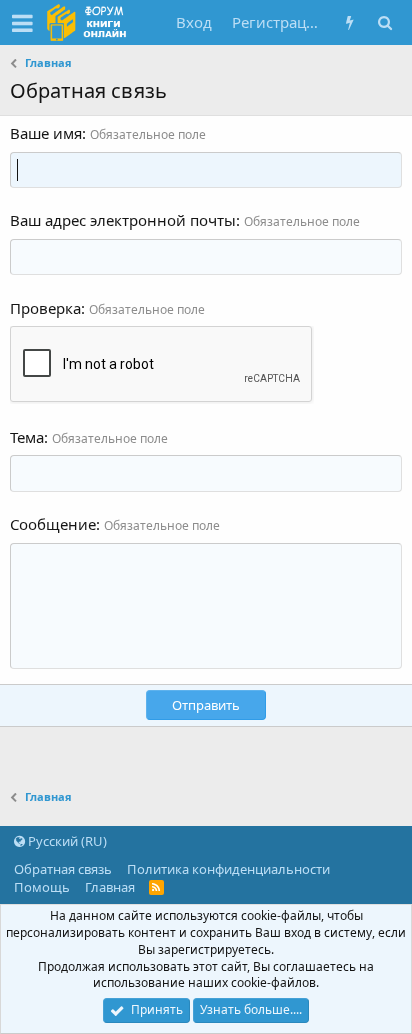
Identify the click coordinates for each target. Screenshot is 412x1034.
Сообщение (53, 524)
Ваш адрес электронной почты (123, 220)
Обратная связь (63, 869)
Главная (110, 887)
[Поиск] (384, 22)
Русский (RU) (66, 841)
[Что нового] (349, 22)
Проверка (45, 308)
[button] (22, 23)
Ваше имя (46, 133)
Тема (27, 437)
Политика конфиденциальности (228, 869)
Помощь (42, 887)
